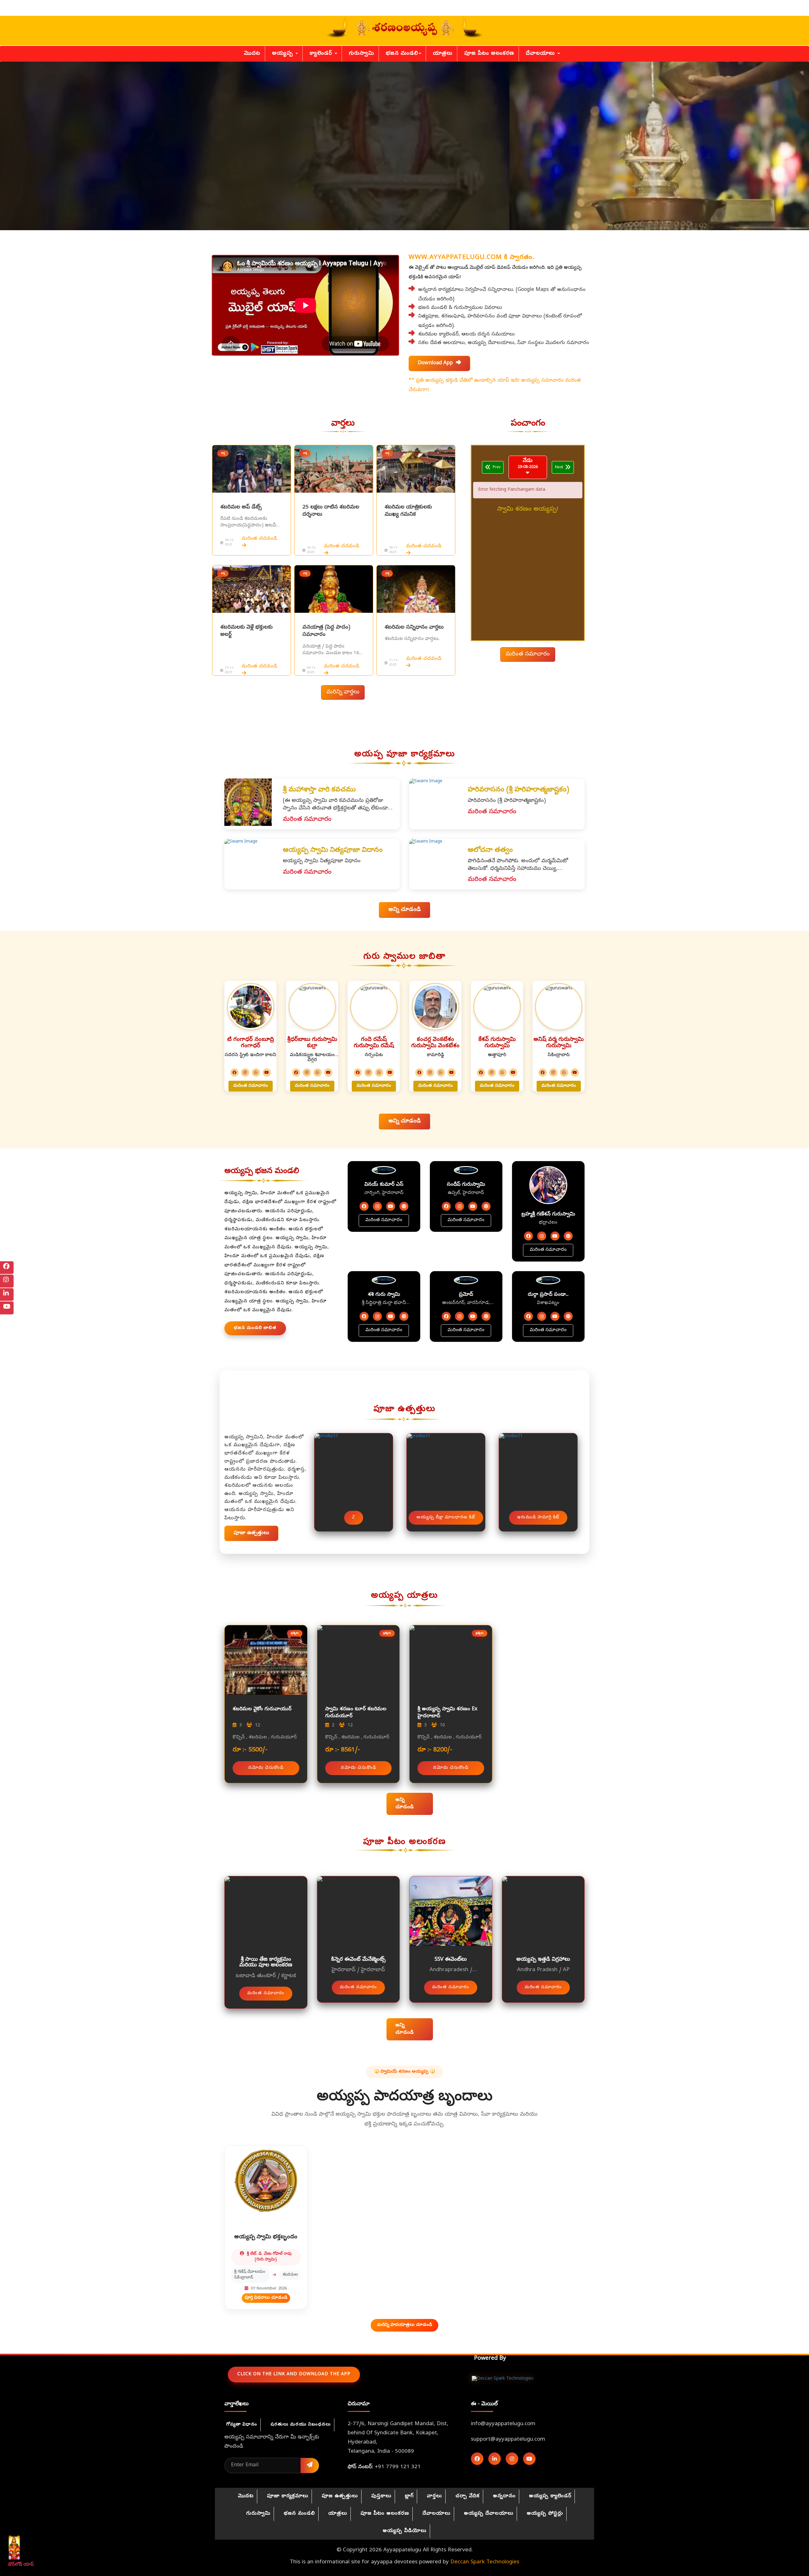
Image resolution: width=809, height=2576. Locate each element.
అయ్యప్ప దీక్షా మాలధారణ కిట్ (446, 1518)
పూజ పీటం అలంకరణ (489, 54)
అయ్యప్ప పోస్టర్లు (545, 2514)
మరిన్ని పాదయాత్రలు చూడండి (404, 2325)
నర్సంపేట (374, 1055)
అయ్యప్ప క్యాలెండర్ (550, 2496)
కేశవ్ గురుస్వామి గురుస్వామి (497, 1043)
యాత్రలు (443, 54)
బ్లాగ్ (409, 2496)
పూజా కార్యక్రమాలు (288, 2496)
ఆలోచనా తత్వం (490, 851)
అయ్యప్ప (283, 54)
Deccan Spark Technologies (485, 2562)
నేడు (528, 464)
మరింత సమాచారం (528, 654)
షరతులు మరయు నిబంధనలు (301, 2425)
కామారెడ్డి (435, 1055)
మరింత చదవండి (259, 539)
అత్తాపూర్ (497, 1055)
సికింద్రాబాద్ (559, 1055)
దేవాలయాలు (541, 54)
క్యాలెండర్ (322, 54)
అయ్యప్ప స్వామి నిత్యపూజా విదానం (333, 851)
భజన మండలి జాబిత (255, 1328)
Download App (439, 363)
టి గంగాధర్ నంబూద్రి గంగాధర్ (251, 1043)
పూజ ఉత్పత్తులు (340, 2496)
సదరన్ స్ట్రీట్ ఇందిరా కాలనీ (250, 1055)
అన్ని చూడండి (404, 910)
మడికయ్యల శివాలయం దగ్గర (312, 1058)
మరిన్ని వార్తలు (343, 692)
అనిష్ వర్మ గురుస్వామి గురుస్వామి (559, 1043)
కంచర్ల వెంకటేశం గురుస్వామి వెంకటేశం (435, 1043)
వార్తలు (435, 2496)
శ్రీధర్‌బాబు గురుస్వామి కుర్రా (312, 1043)
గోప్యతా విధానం (242, 2425)
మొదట (252, 54)
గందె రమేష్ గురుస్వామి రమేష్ (374, 1043)
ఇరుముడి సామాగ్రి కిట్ (538, 1518)
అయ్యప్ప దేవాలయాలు (489, 2514)
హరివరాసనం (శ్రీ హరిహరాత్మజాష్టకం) (518, 790)
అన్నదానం (504, 2496)
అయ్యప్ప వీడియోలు (405, 2531)
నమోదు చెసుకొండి (266, 1768)
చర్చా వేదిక (468, 2496)
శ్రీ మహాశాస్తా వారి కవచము (319, 790)
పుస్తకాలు (381, 2496)
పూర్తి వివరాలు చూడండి (266, 2298)
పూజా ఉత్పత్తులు (251, 1533)
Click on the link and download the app (294, 2374)
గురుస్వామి (362, 54)
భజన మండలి (402, 54)
